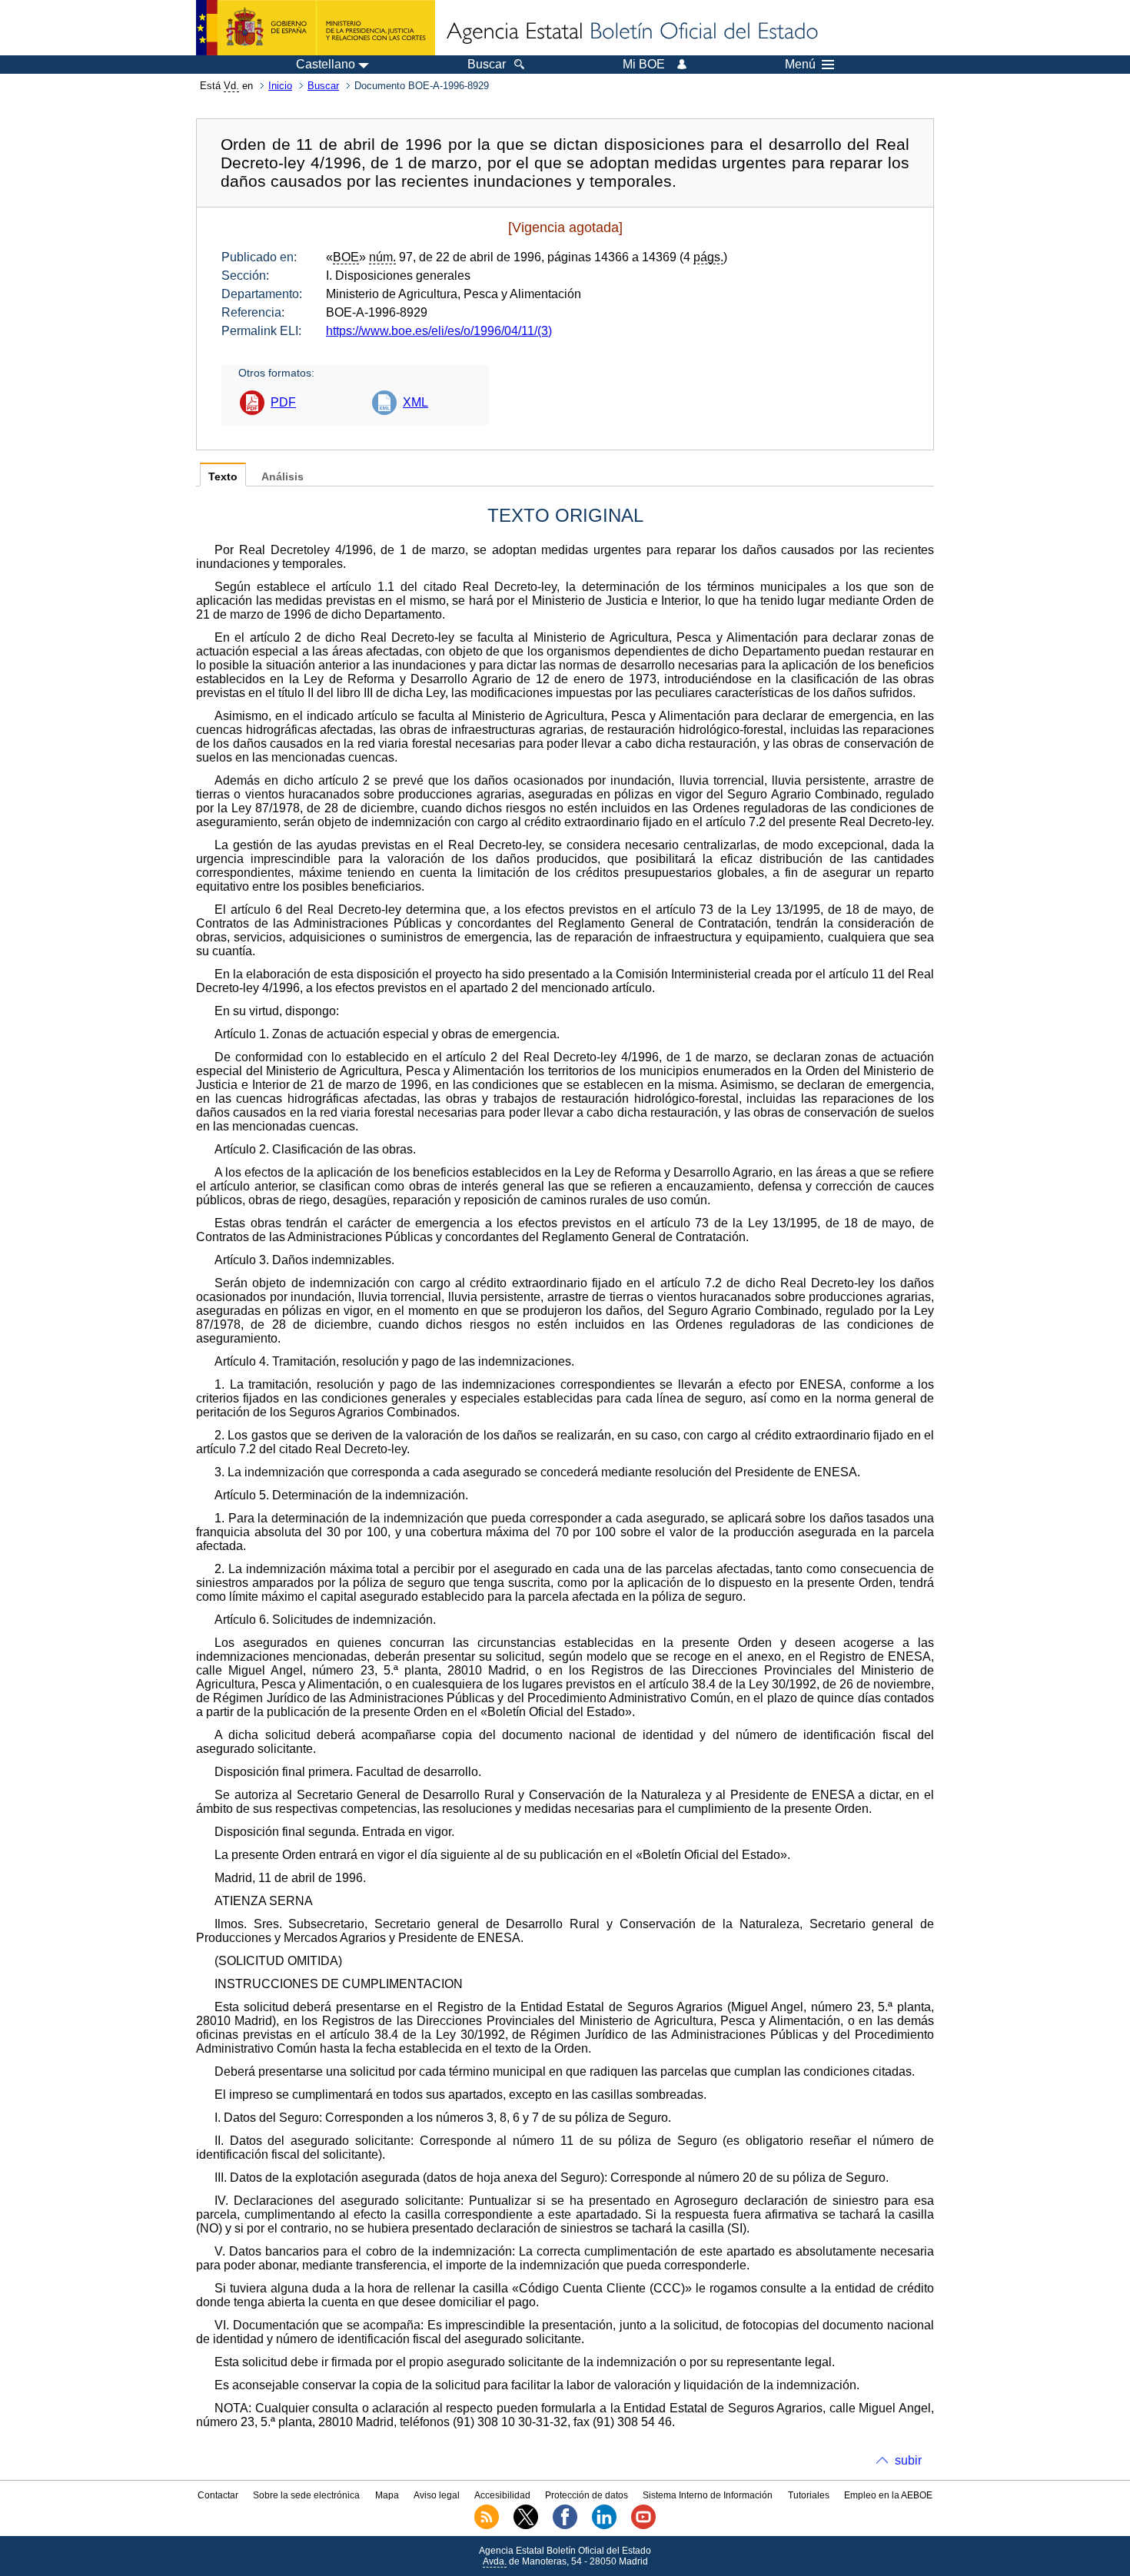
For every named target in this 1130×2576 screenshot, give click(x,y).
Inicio (280, 86)
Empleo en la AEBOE (888, 2495)
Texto (223, 477)
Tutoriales (809, 2495)
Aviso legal (437, 2495)
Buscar (323, 86)
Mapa (387, 2495)
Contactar (218, 2495)
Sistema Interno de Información (708, 2495)
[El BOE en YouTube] (643, 2526)
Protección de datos (587, 2495)
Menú (800, 65)
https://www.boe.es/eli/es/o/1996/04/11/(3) (439, 331)
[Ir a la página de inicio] (631, 32)
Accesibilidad (502, 2495)
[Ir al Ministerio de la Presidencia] (316, 28)
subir (908, 2460)
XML (415, 402)
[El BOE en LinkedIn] (604, 2526)
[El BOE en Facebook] (565, 2526)
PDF (283, 402)
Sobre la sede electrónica (306, 2495)
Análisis (282, 477)
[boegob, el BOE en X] (526, 2526)
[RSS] (487, 2526)
